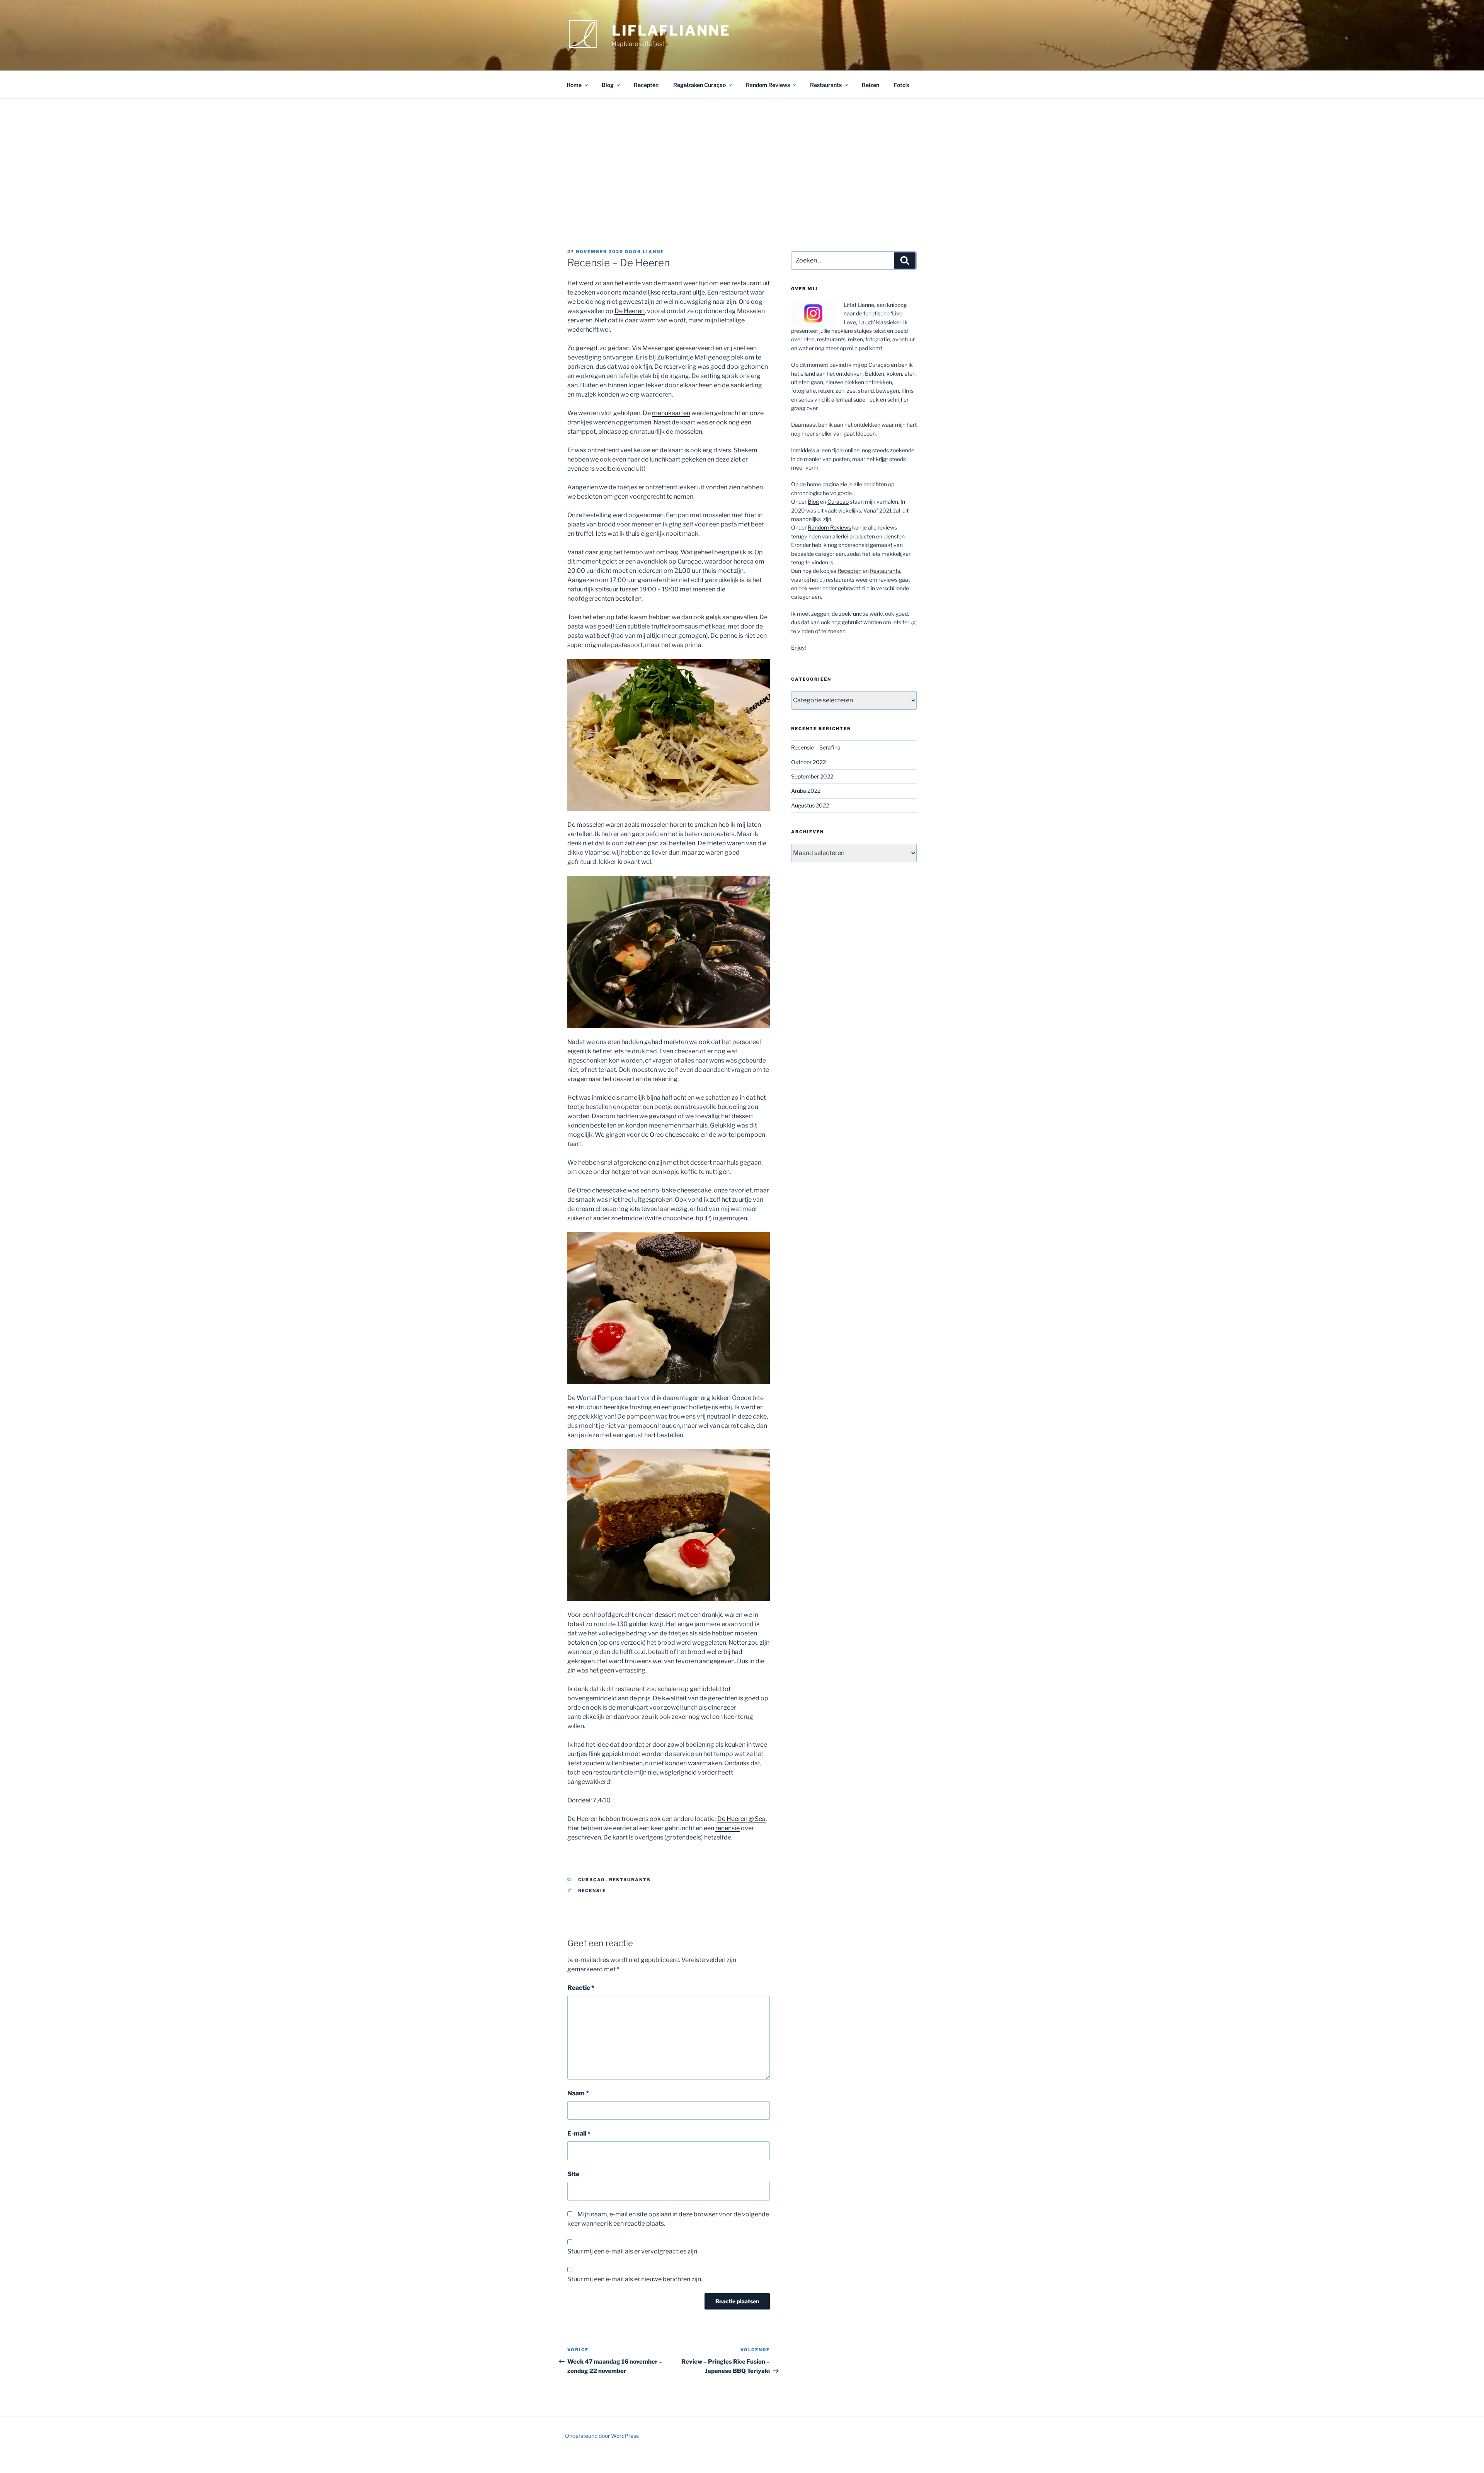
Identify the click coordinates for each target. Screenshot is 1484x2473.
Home (574, 85)
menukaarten (671, 413)
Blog (608, 85)
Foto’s (901, 85)
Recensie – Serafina (816, 747)
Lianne (653, 252)
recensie (728, 1828)
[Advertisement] (742, 157)
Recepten (646, 85)
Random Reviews (768, 85)
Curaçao (592, 1880)
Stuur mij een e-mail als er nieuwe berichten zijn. (635, 2279)
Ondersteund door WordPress (602, 2436)
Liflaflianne (671, 31)
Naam (578, 2093)
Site (573, 2174)
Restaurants (826, 85)
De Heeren (630, 311)
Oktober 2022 (808, 762)
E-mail (579, 2133)
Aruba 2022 (806, 791)
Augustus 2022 (810, 805)
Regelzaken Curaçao (699, 85)
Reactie (581, 1988)
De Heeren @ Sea (741, 1819)
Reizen (870, 85)
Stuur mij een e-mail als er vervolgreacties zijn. (633, 2251)
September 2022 (812, 776)
